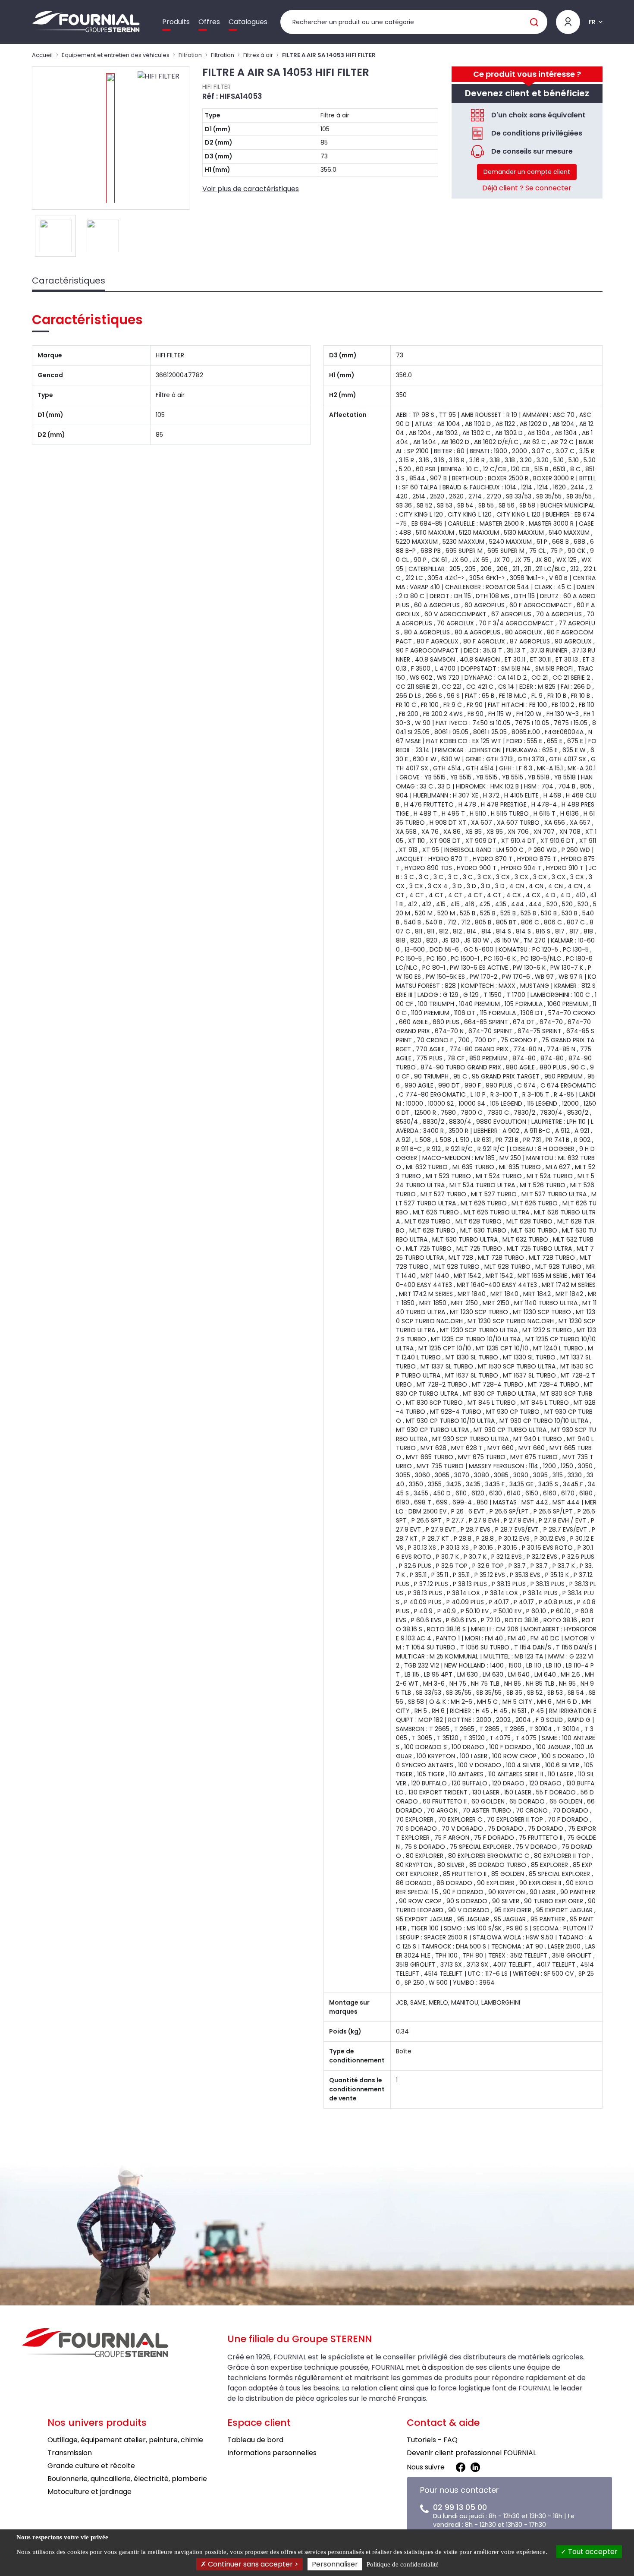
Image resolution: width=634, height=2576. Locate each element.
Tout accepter (592, 2552)
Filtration (190, 55)
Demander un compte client (527, 172)
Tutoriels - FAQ (432, 2440)
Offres (209, 22)
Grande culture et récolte (91, 2466)
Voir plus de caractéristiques (251, 189)
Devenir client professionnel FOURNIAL (471, 2453)
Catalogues (248, 22)
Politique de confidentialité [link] (403, 2564)
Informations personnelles (272, 2453)
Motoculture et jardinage (89, 2492)
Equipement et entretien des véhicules (116, 55)
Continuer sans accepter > (252, 2564)
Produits (176, 22)
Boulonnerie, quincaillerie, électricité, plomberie (127, 2479)
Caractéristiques (69, 281)
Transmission (70, 2453)
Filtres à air (258, 55)
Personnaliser (335, 2564)
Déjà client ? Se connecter (527, 188)
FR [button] (592, 22)
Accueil (42, 55)
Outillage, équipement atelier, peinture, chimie (125, 2440)
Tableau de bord (255, 2440)
